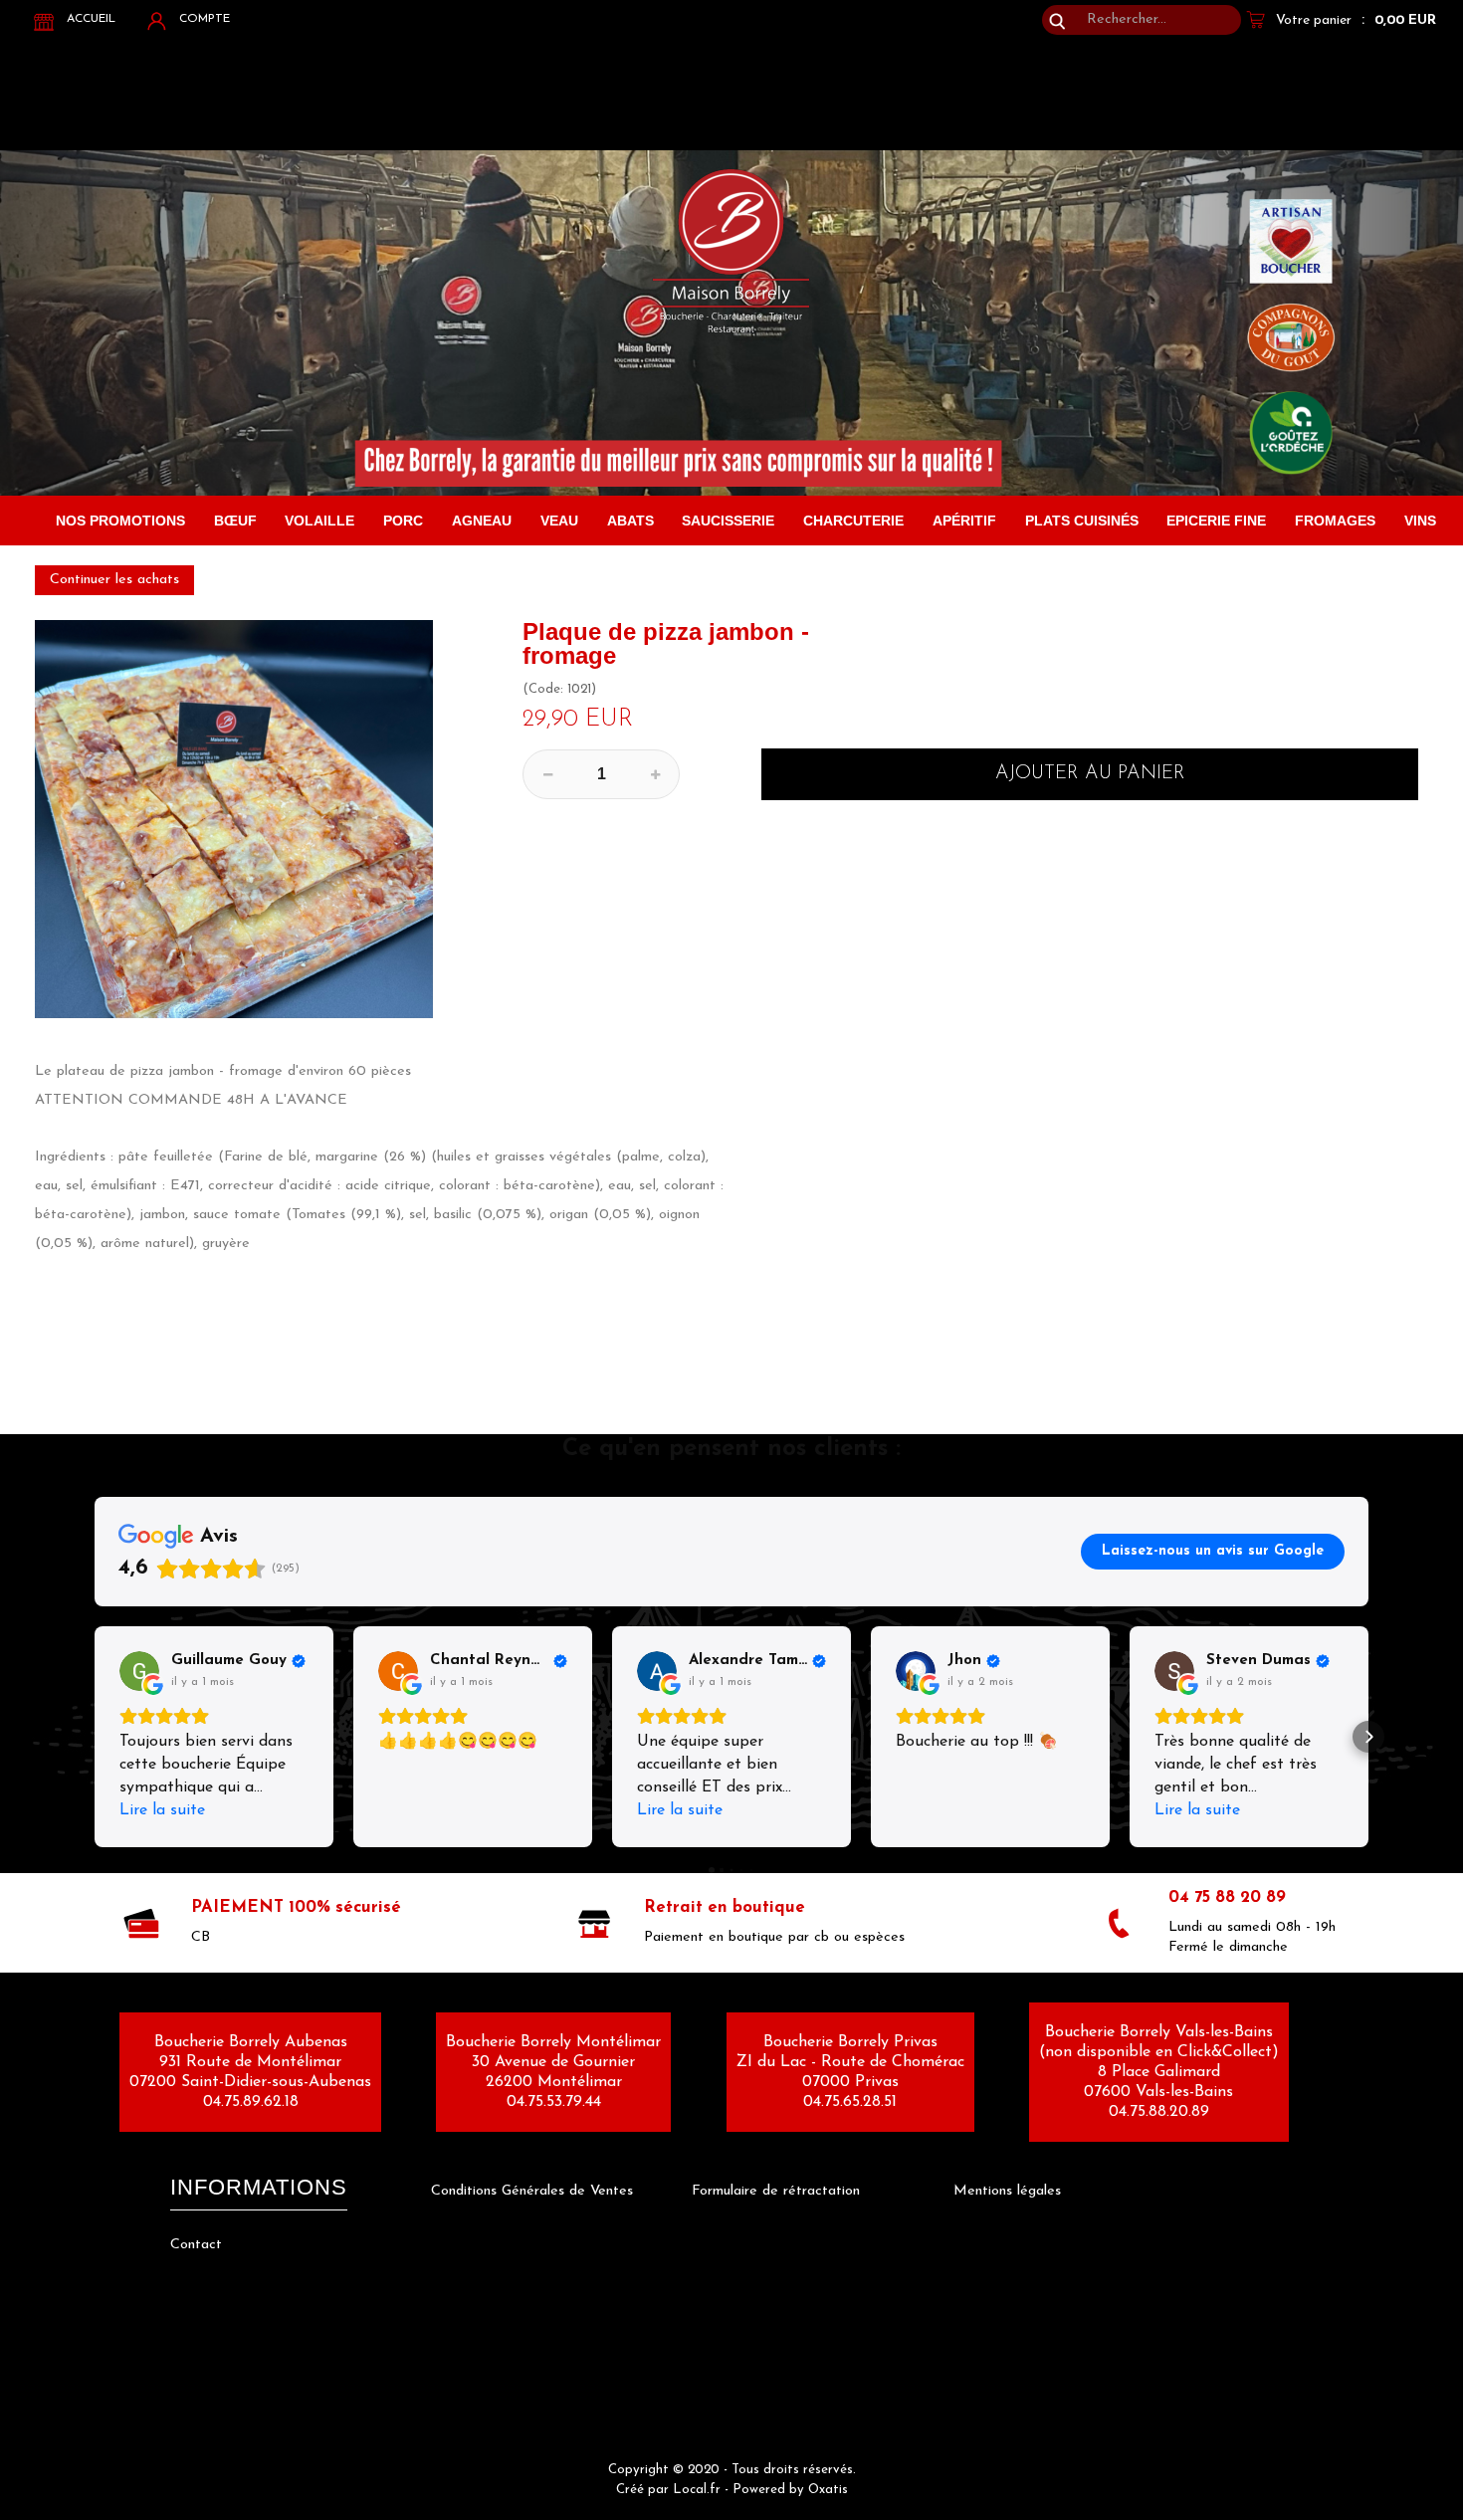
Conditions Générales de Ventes (532, 2191)
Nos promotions (120, 521)
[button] (95, 1737)
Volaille (319, 521)
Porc (403, 521)
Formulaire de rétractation (776, 2191)
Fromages (1335, 521)
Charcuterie (853, 521)
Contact (196, 2245)
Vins (1420, 521)
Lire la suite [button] (162, 1810)
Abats (630, 521)
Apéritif (964, 521)
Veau (559, 521)
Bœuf (235, 521)
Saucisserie (728, 521)
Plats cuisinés (1082, 521)
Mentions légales (1007, 2191)
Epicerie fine (1216, 521)
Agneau (482, 521)
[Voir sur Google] (139, 1671)
